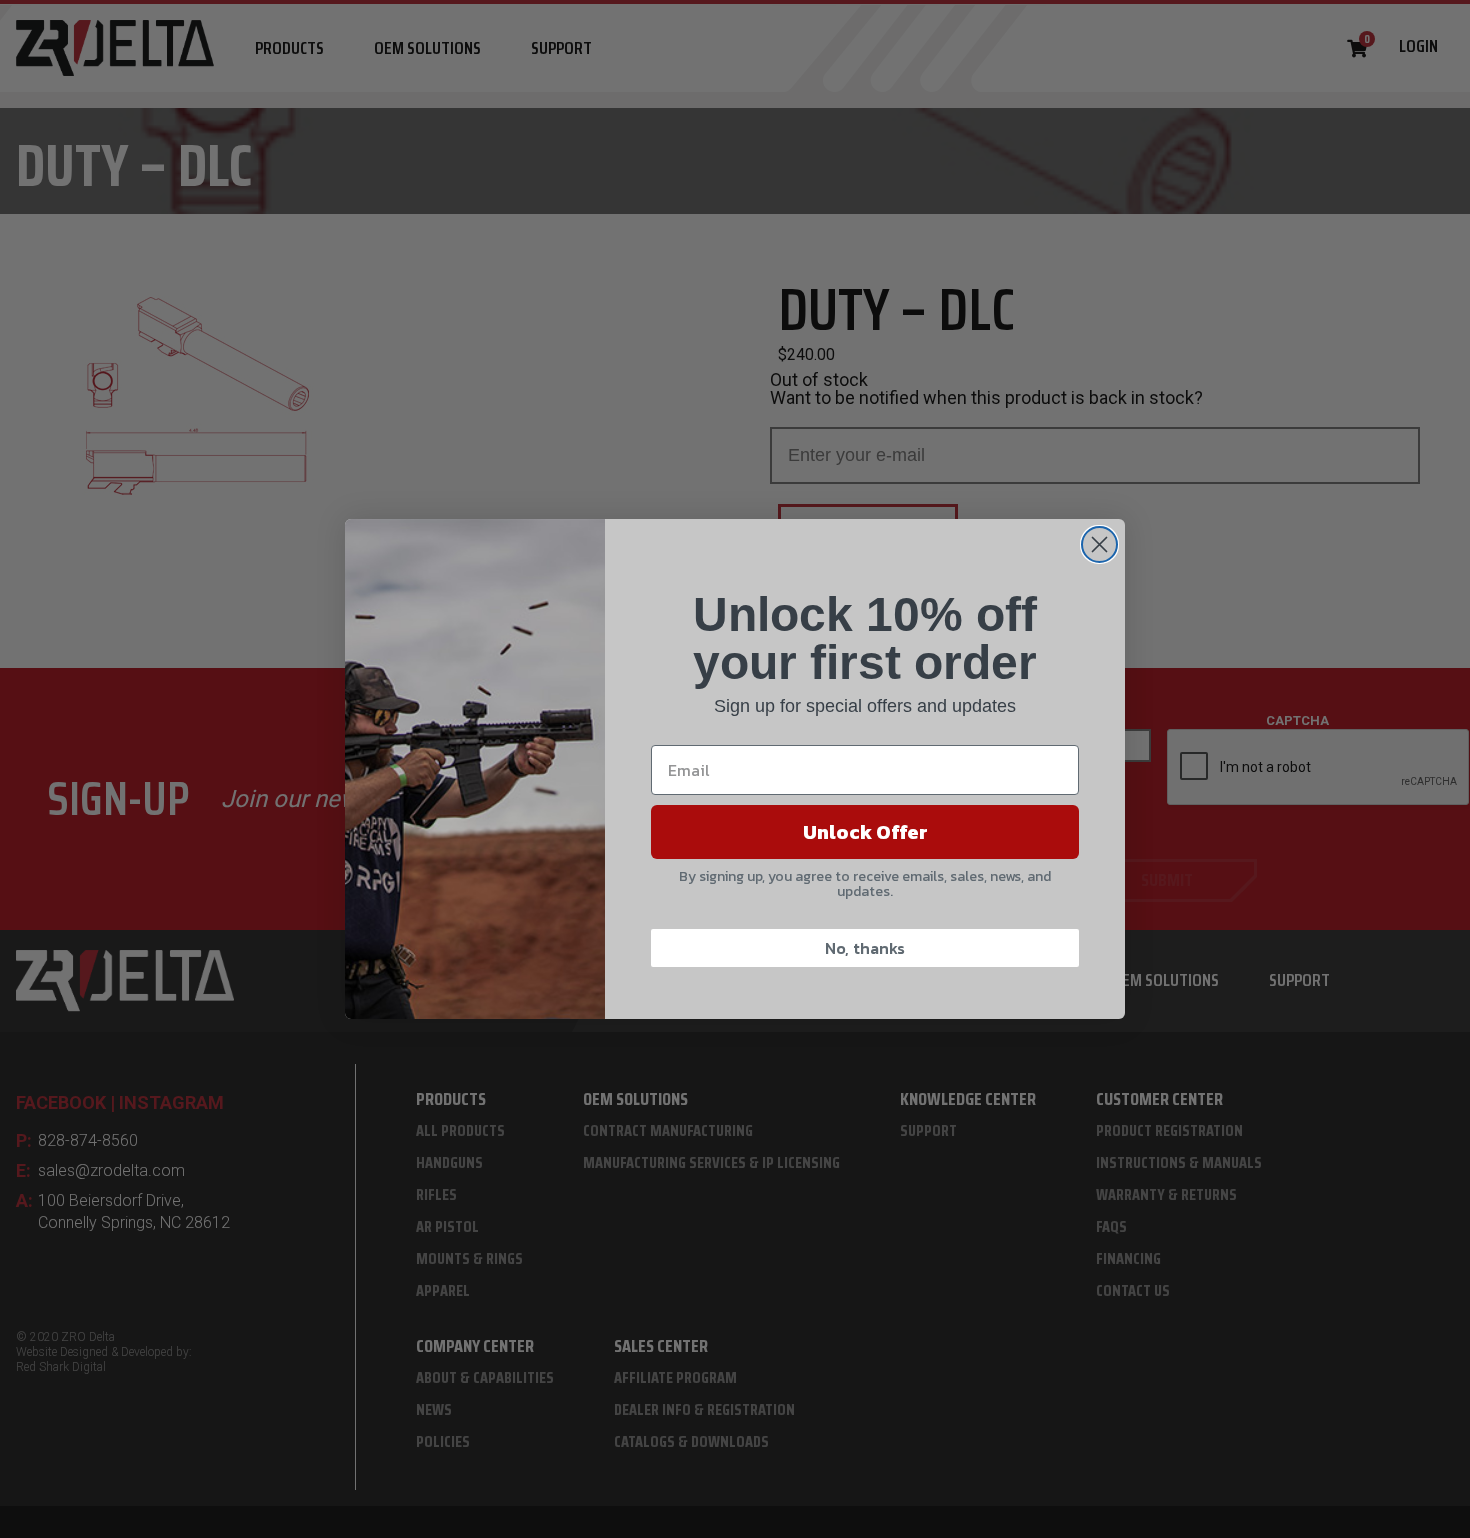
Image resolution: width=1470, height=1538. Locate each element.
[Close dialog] (1099, 544)
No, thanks (865, 948)
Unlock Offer (865, 832)
